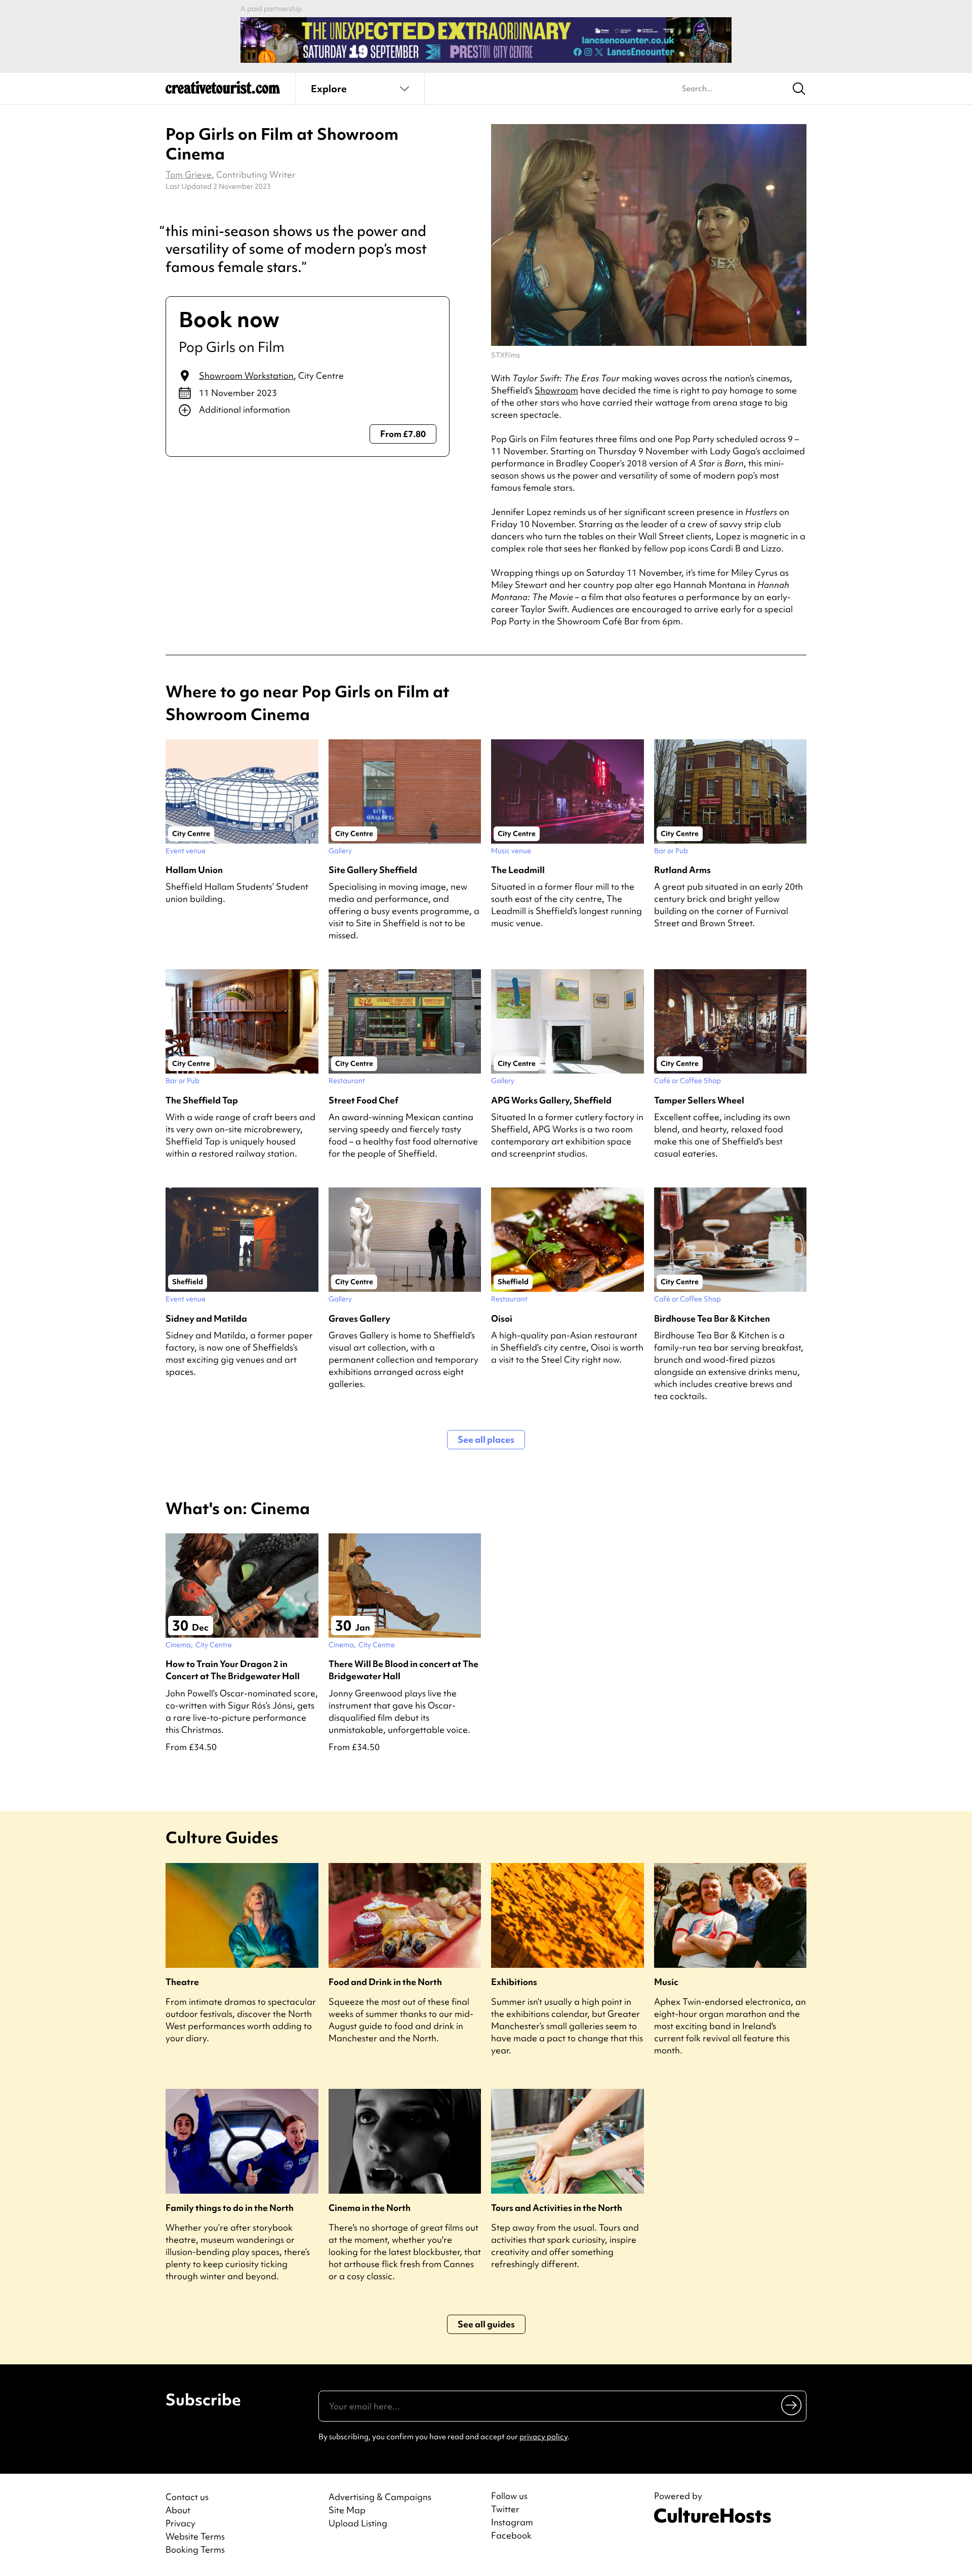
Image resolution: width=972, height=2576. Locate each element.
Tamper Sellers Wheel (699, 1100)
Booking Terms (195, 2549)
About (178, 2510)
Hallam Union (194, 870)
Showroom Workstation (246, 375)
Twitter (505, 2509)
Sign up (792, 2405)
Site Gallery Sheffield (373, 870)
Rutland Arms (682, 870)
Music (666, 1982)
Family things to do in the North (230, 2208)
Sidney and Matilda (206, 1318)
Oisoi (502, 1318)
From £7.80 (403, 434)
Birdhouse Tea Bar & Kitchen (712, 1318)
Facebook (511, 2535)
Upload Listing (358, 2523)
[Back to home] (223, 91)
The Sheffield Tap (202, 1100)
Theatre (182, 1982)
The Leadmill (518, 870)
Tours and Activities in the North (557, 2208)
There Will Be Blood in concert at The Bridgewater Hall (403, 1670)
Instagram (512, 2522)
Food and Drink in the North (385, 1982)
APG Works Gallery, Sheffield (551, 1100)
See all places (486, 1439)
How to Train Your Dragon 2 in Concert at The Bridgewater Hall (233, 1670)
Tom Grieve (189, 174)
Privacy (180, 2523)
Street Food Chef (363, 1100)
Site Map (347, 2510)
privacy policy (543, 2437)
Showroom (556, 390)
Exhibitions (514, 1982)
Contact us (187, 2497)
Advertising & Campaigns (380, 2497)
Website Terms (195, 2536)
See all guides (486, 2324)
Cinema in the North (370, 2208)
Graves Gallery (359, 1318)
